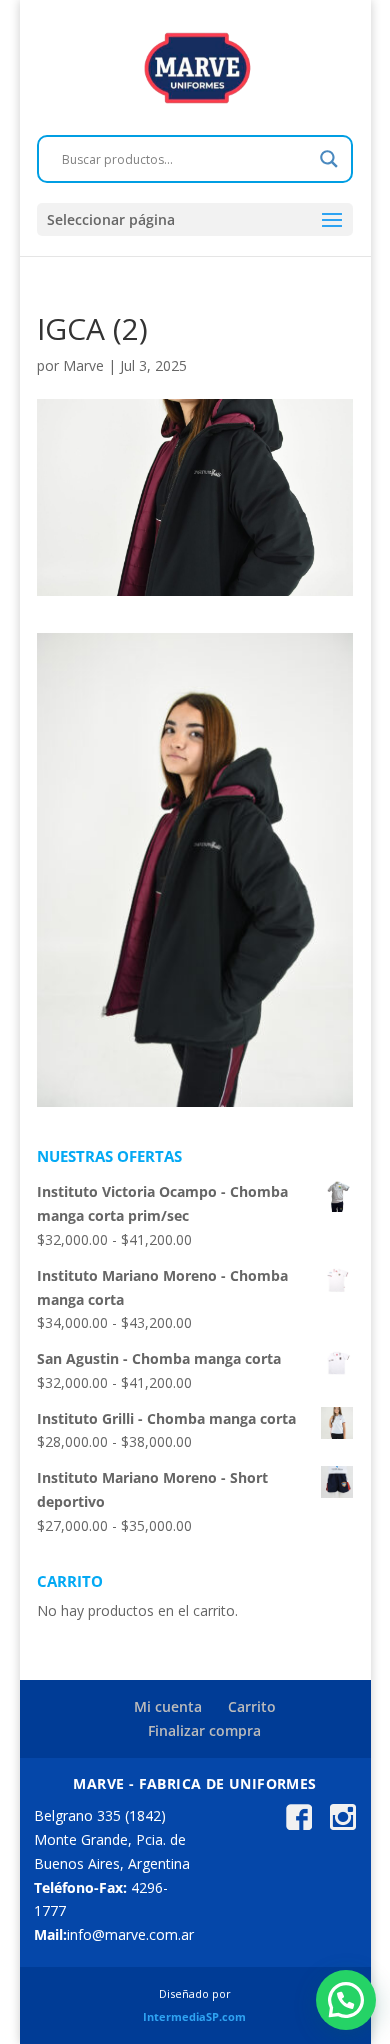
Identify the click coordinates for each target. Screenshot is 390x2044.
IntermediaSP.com (194, 2016)
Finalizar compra (204, 1730)
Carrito (252, 1706)
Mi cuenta (168, 1706)
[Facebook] (299, 1824)
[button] (346, 2000)
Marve (83, 365)
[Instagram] (343, 1824)
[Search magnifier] (329, 159)
